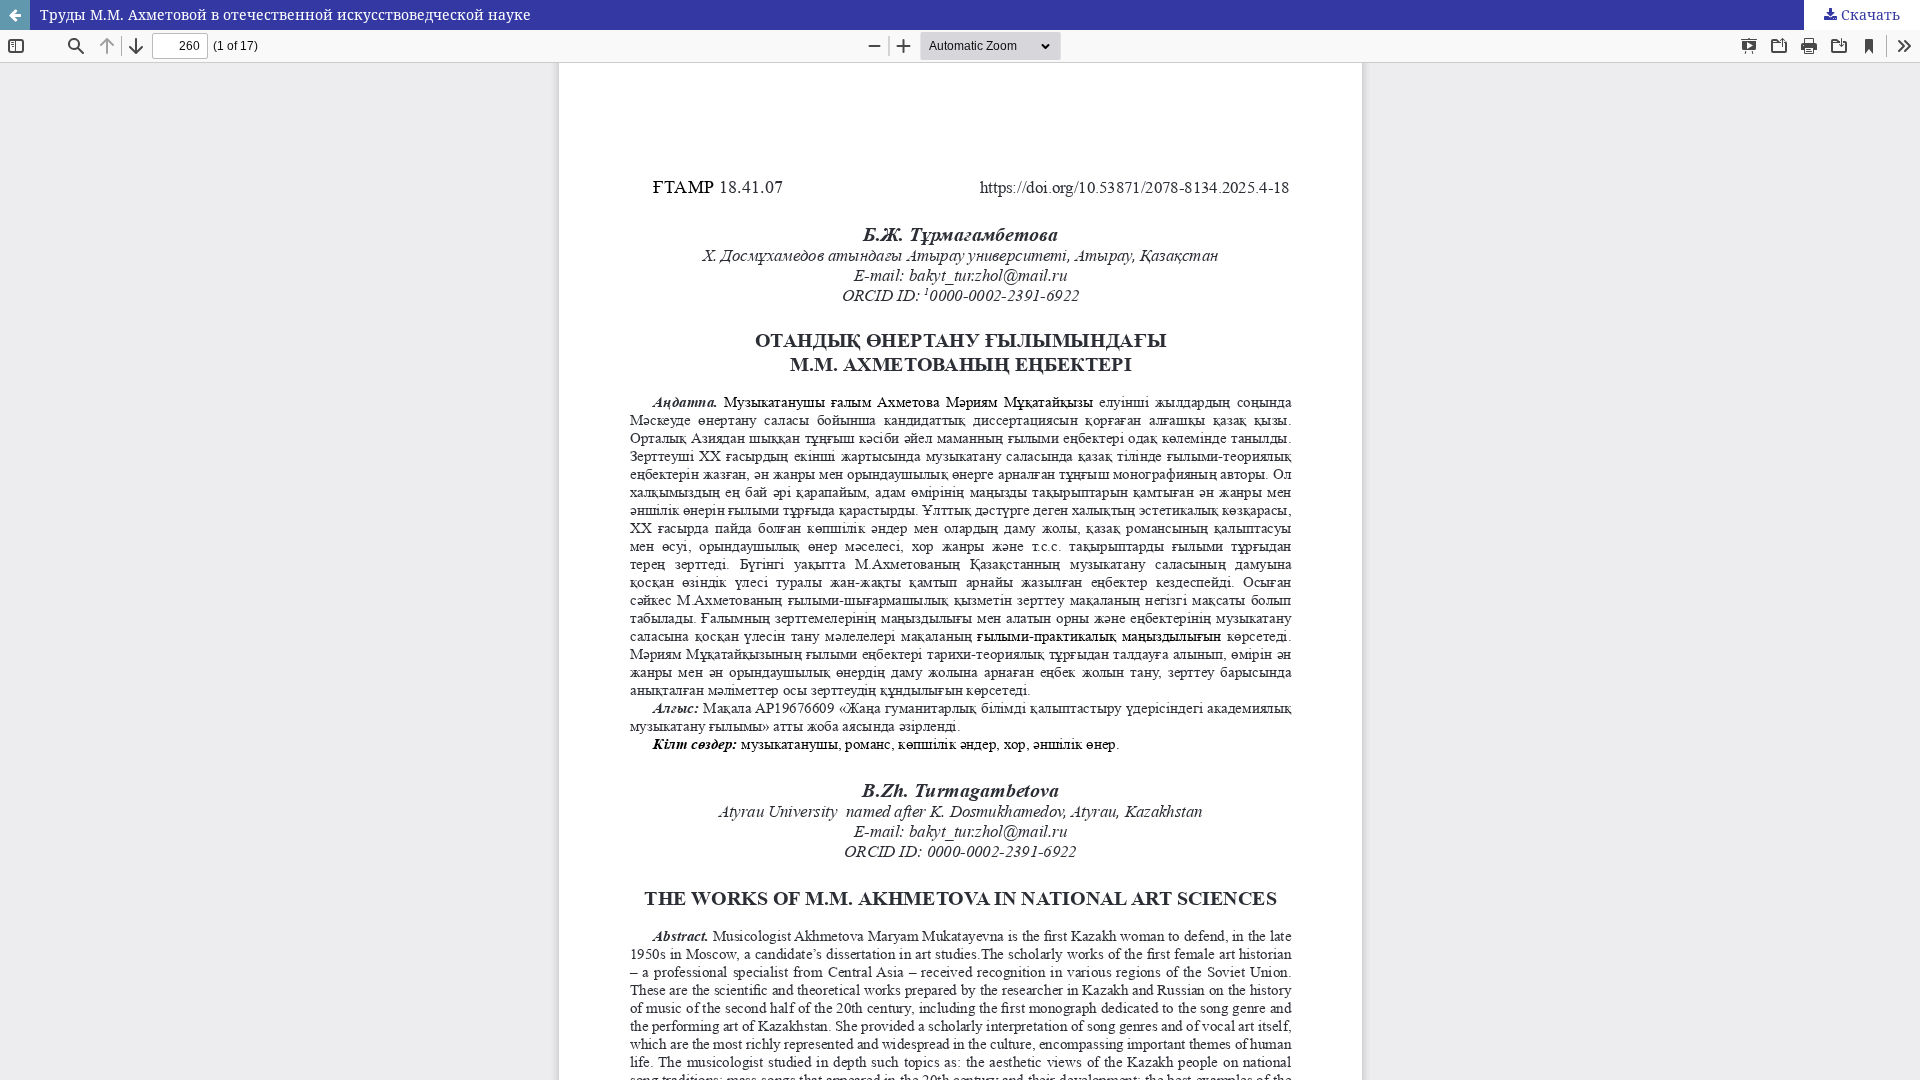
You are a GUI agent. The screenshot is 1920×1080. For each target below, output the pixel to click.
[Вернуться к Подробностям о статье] (15, 15)
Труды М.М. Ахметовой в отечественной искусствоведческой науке (285, 14)
